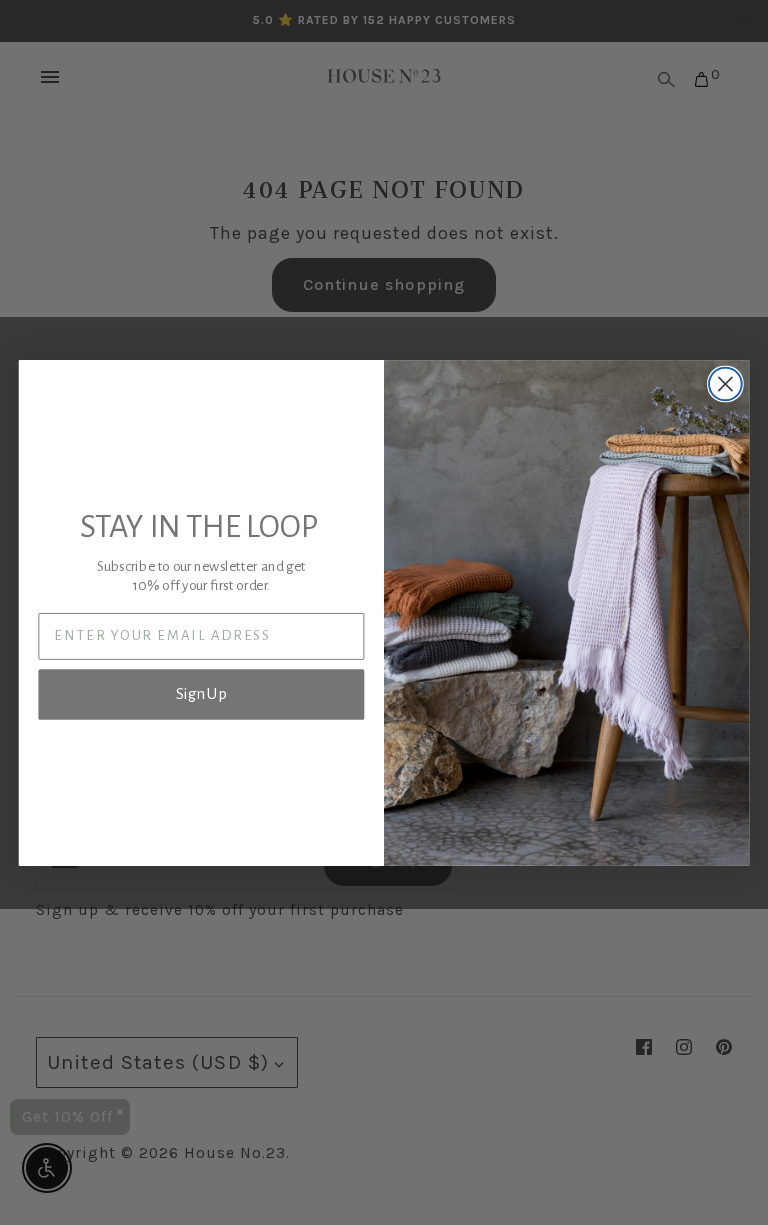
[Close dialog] (725, 383)
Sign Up (202, 693)
